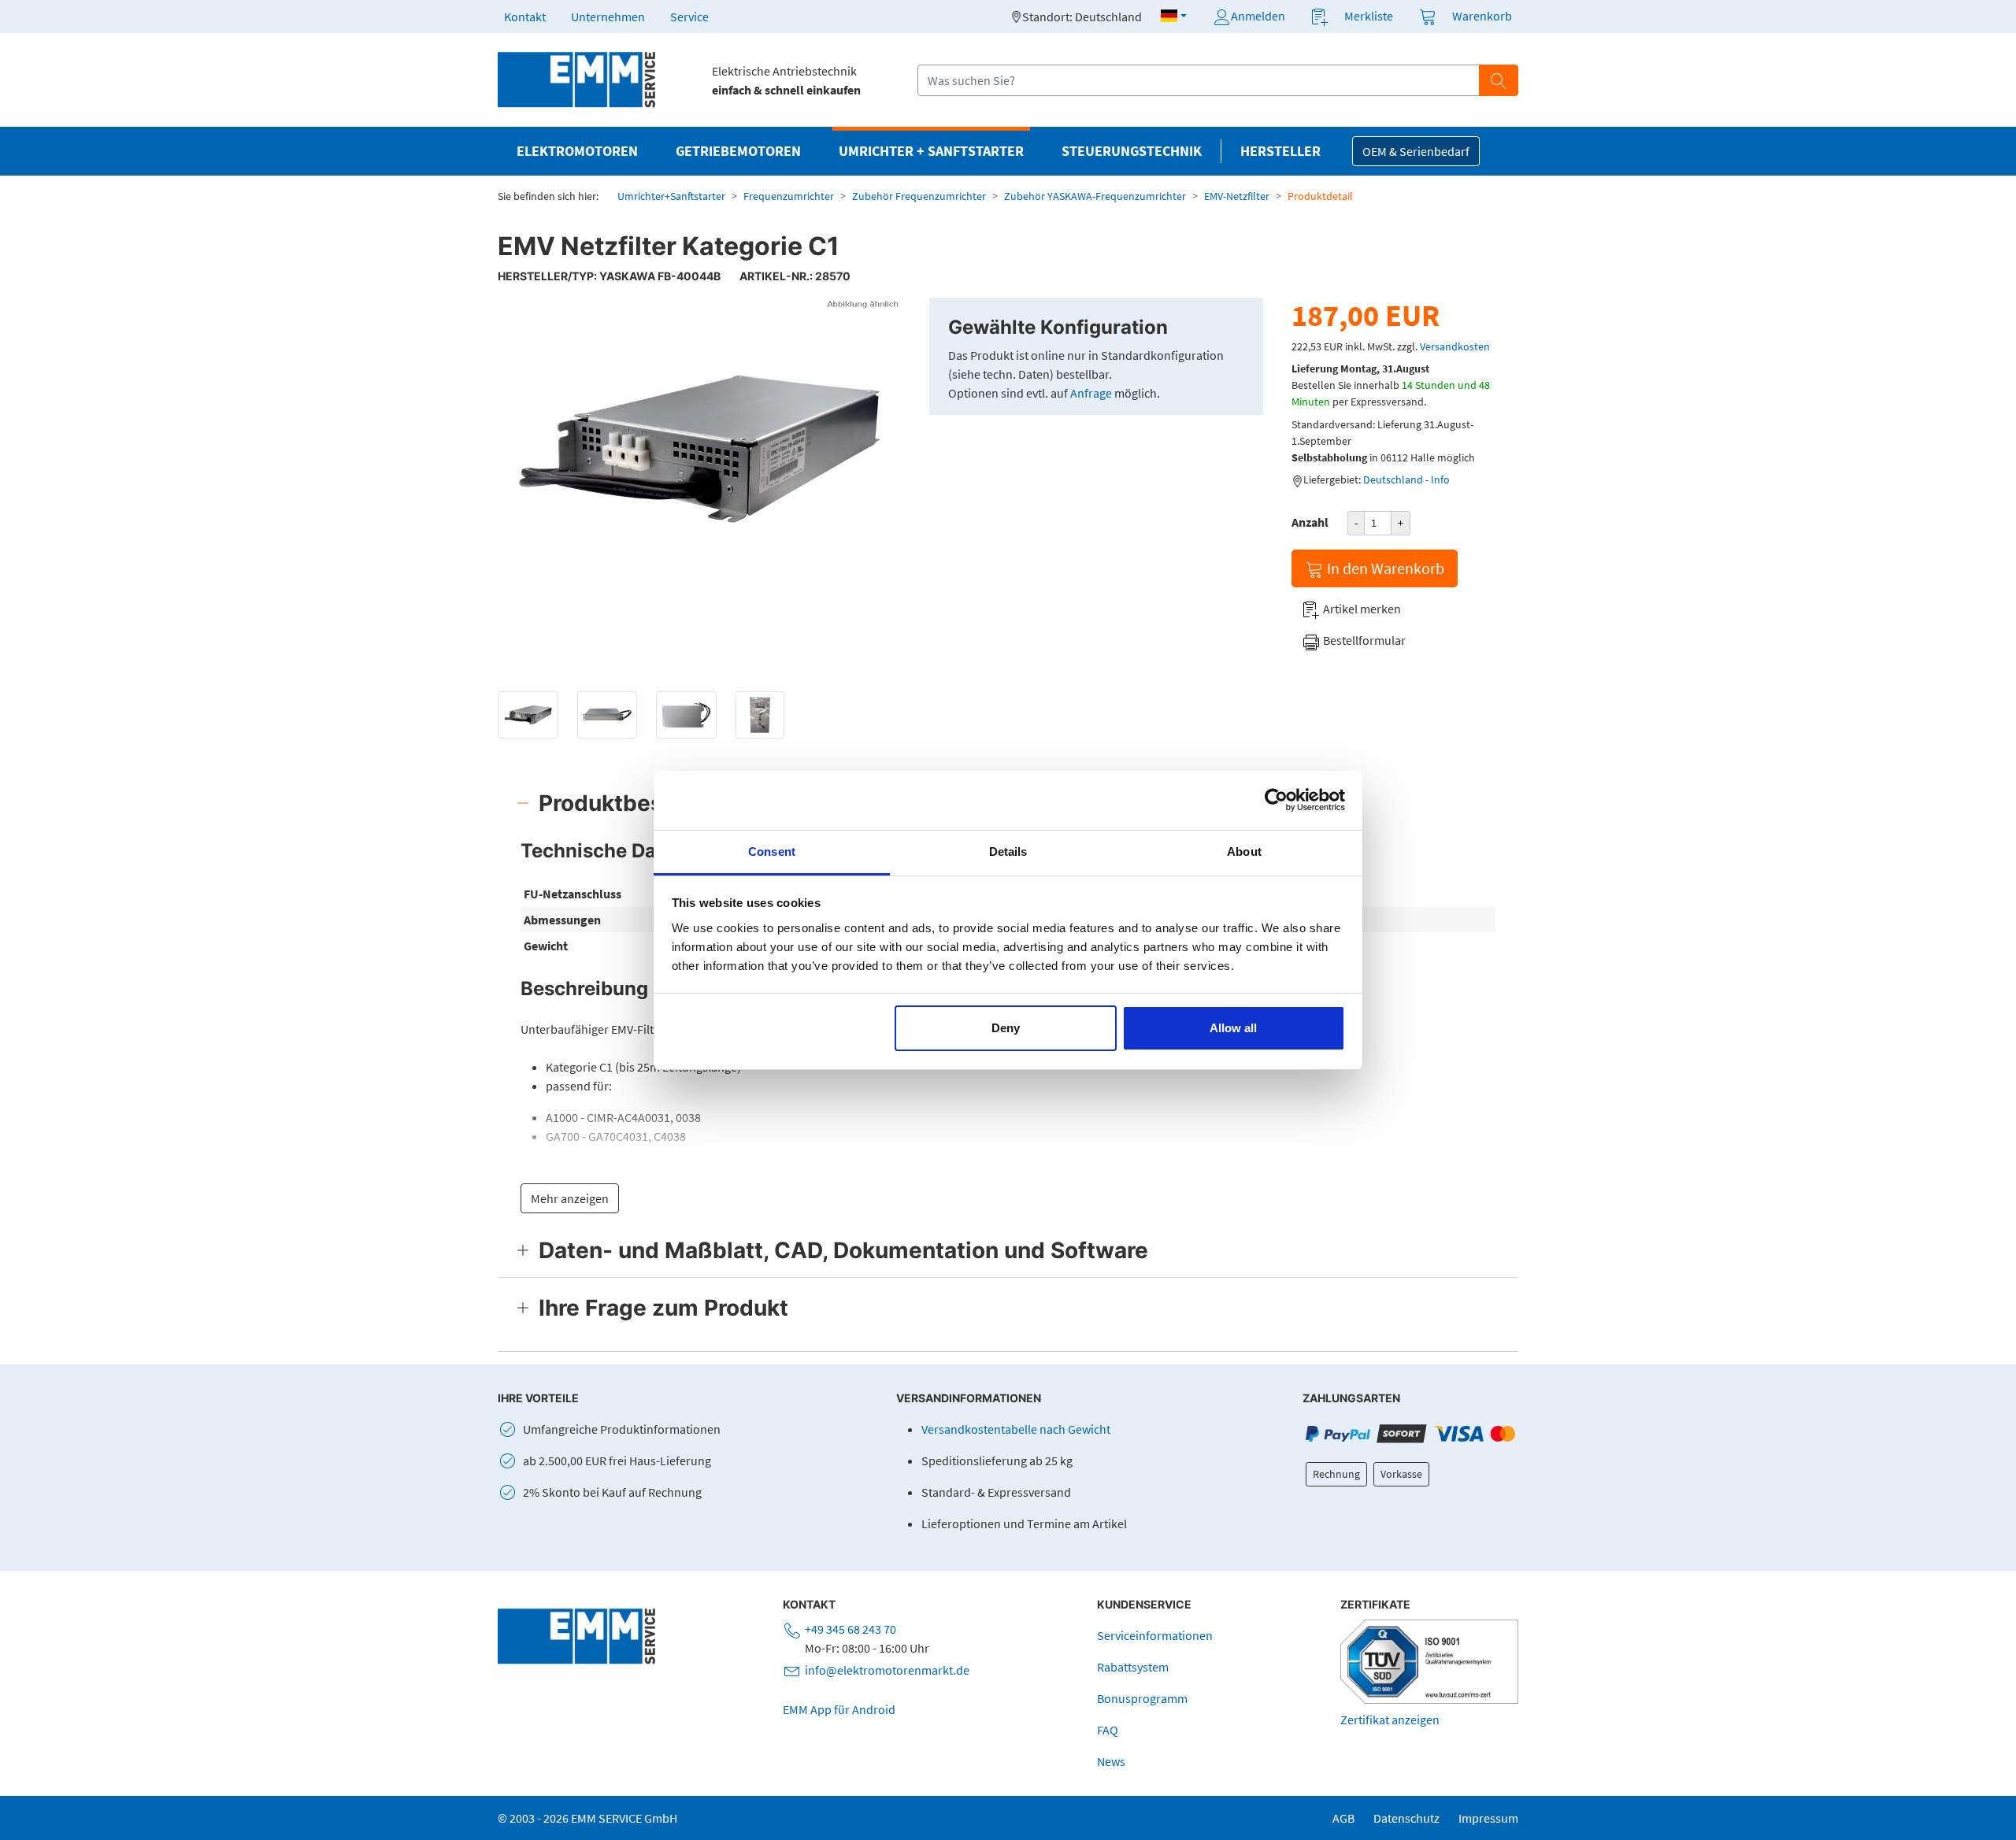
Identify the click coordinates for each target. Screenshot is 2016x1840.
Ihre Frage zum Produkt (663, 1308)
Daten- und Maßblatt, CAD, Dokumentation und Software (843, 1250)
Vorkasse (1401, 1474)
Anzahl (1310, 522)
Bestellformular (1363, 640)
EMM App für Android (839, 1709)
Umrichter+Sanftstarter (671, 196)
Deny (1006, 1028)
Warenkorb (1482, 16)
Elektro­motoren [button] (577, 151)
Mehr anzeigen (570, 1198)
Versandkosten (1455, 346)
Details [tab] (1008, 852)
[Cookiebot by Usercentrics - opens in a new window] (1276, 800)
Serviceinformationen (1155, 1635)
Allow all (1233, 1028)
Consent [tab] (772, 852)
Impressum (1488, 1818)
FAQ (1108, 1730)
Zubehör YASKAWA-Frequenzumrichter (1095, 196)
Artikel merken (1361, 609)
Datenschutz (1406, 1818)
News (1111, 1761)
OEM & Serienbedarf (1416, 151)
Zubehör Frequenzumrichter (919, 196)
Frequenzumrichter (789, 196)
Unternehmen (608, 17)
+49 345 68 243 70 (850, 1629)
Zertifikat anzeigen (1390, 1720)
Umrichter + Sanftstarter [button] (931, 151)
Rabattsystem (1133, 1667)
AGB (1343, 1818)
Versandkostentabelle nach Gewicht (1016, 1429)
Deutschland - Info (1406, 479)
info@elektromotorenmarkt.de (887, 1670)
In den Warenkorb (1384, 568)
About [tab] (1244, 852)
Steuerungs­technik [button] (1132, 151)
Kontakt (525, 17)
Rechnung (1336, 1474)
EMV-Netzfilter (1237, 196)
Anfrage (1091, 393)
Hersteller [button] (1280, 151)
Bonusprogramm (1142, 1698)
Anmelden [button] (1258, 16)
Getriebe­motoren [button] (738, 151)
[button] (1174, 16)
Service (689, 17)
